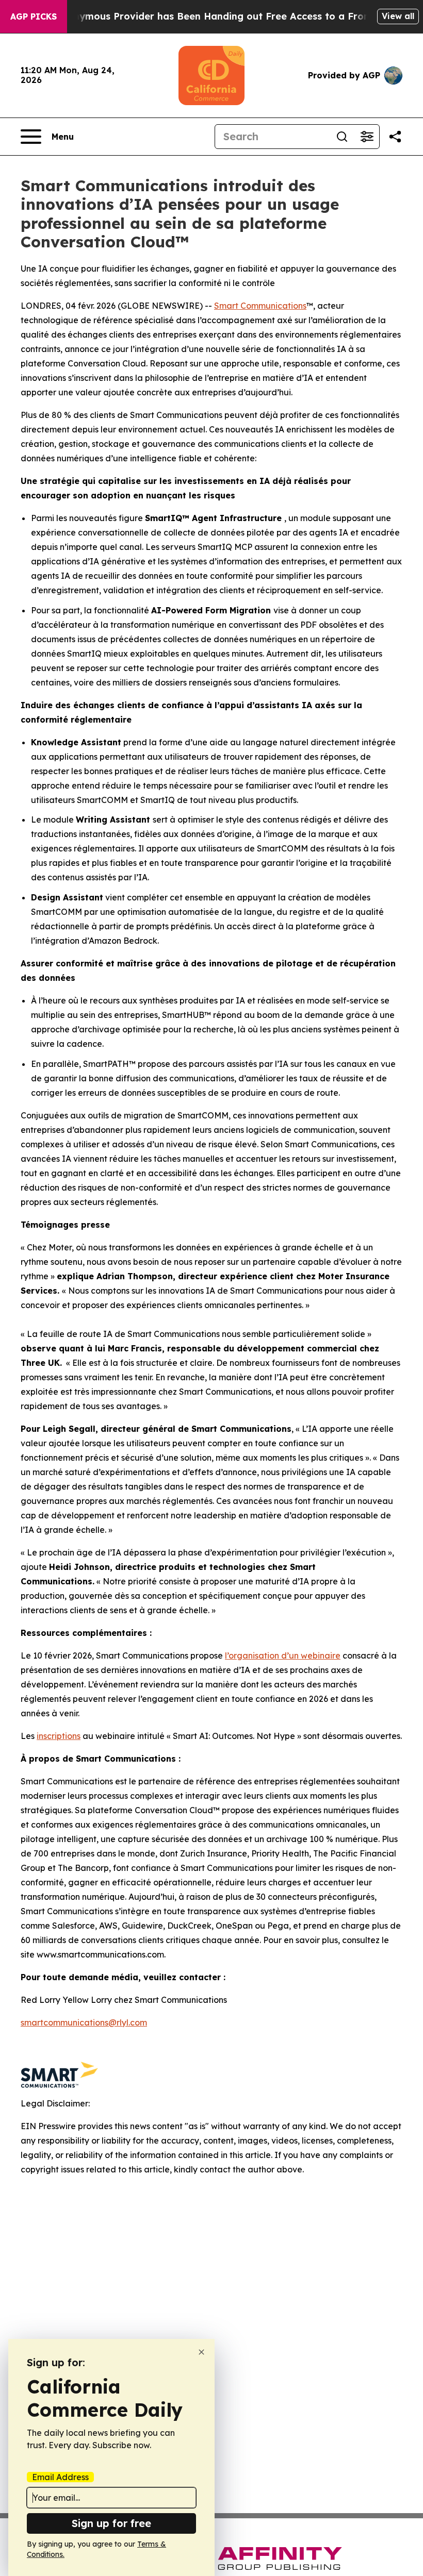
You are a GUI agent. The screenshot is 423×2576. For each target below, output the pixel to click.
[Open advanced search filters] (367, 137)
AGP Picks (34, 16)
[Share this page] (395, 137)
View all (398, 16)
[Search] (342, 137)
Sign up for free (111, 2523)
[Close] (201, 2352)
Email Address (60, 2477)
